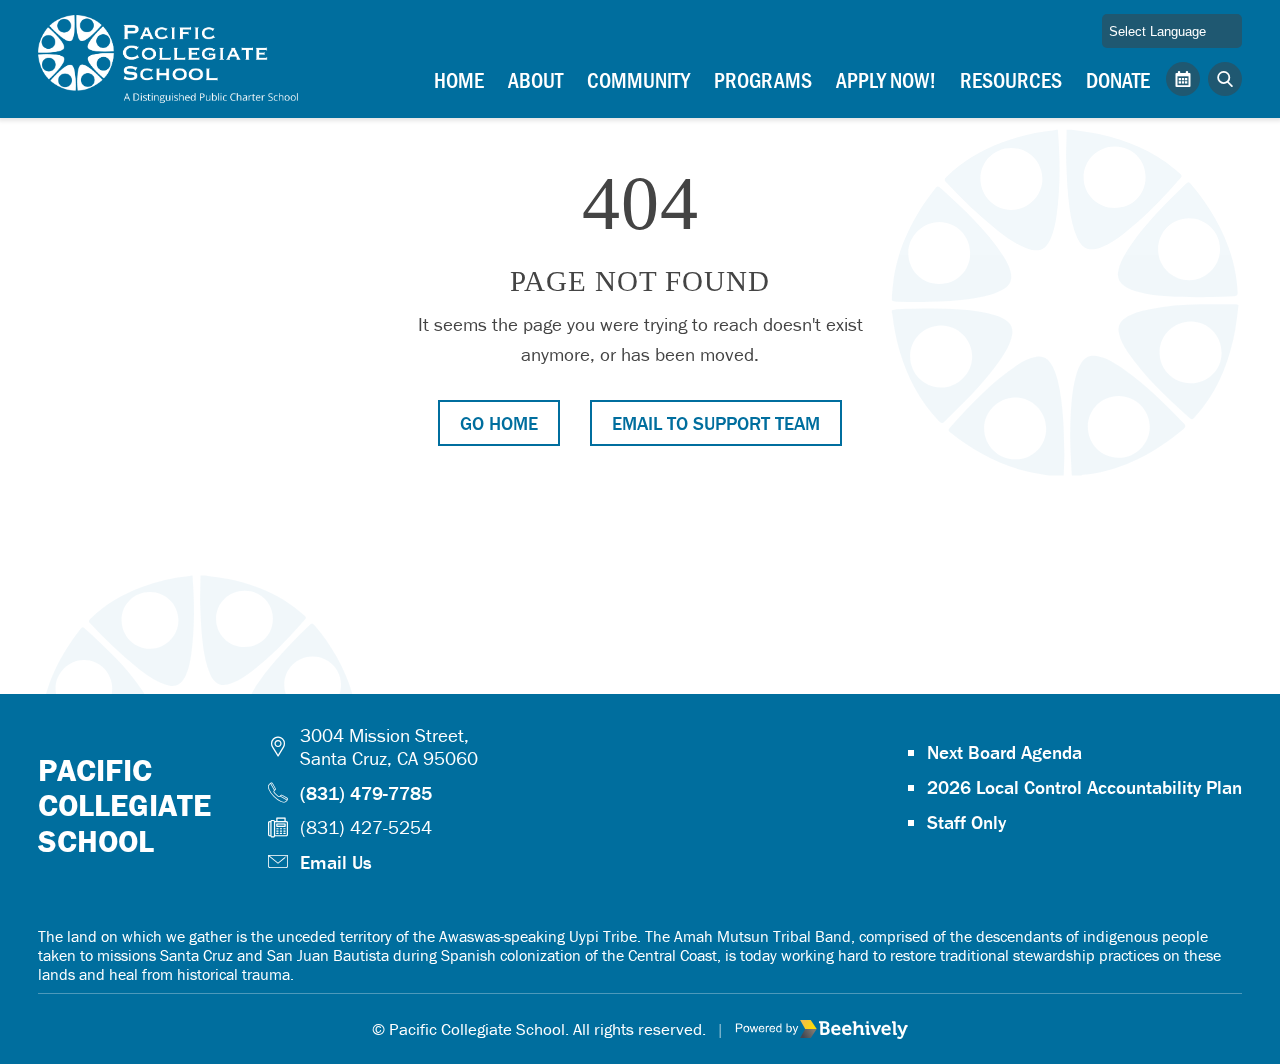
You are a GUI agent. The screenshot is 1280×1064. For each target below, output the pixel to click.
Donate (1118, 79)
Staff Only (966, 822)
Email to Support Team (716, 423)
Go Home (499, 423)
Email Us (336, 862)
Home (459, 79)
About (535, 79)
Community (638, 79)
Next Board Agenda (1004, 752)
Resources (1011, 79)
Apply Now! (886, 79)
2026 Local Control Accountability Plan (1084, 787)
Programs (763, 79)
